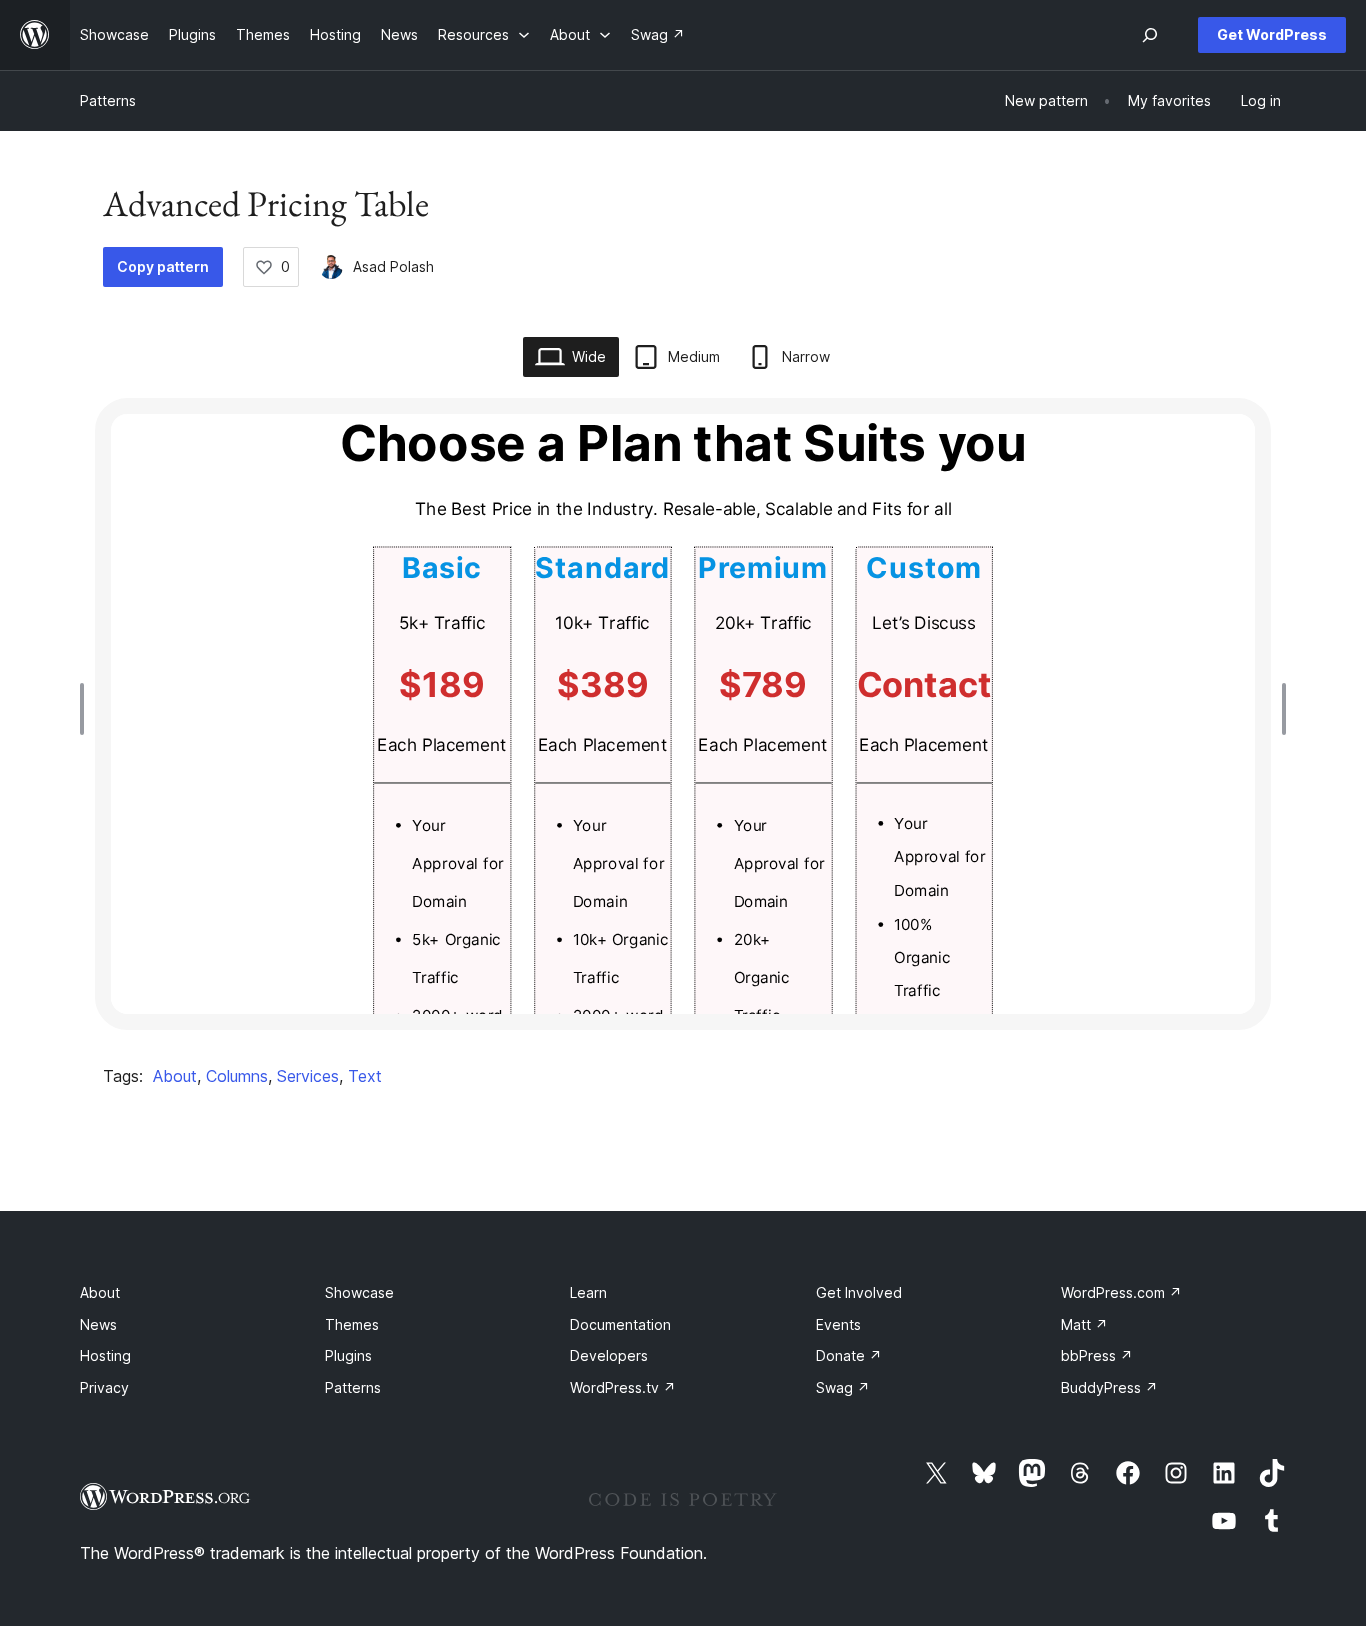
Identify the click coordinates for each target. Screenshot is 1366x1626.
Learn (588, 1292)
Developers (609, 1355)
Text (365, 1076)
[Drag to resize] (87, 709)
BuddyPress (1109, 1387)
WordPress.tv (623, 1387)
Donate (849, 1355)
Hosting (105, 1355)
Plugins (348, 1355)
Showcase (359, 1292)
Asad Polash (393, 266)
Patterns (108, 100)
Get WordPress (1272, 34)
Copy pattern (163, 266)
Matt (1084, 1324)
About (175, 1076)
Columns (237, 1076)
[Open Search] (1150, 35)
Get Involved (859, 1292)
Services (308, 1076)
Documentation (620, 1324)
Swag (843, 1387)
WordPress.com (1121, 1292)
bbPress (1097, 1355)
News (98, 1324)
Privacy (104, 1387)
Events (838, 1324)
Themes (352, 1324)
